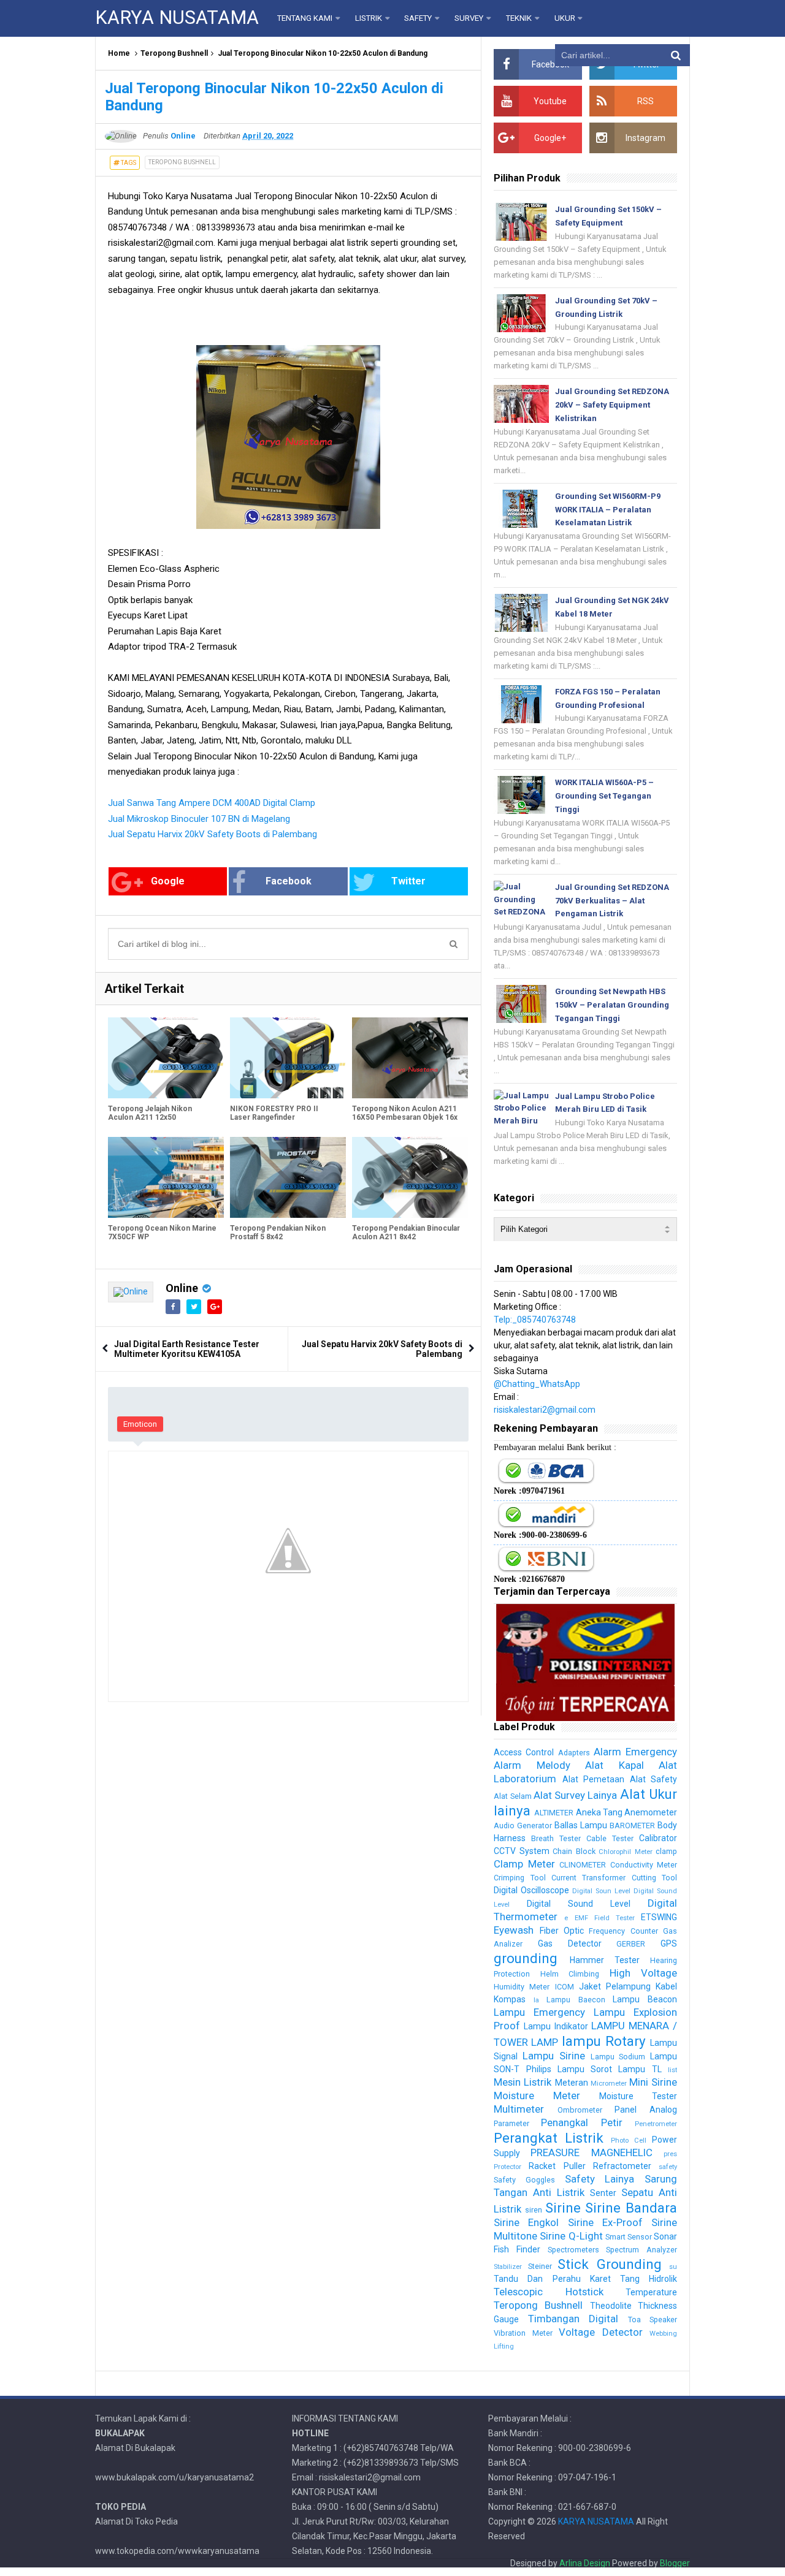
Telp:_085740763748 (535, 1320)
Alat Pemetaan (593, 1779)
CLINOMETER (583, 1865)
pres (670, 2154)
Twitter (408, 881)
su (673, 2267)
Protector (507, 2167)
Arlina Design (585, 2563)
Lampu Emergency (539, 2012)
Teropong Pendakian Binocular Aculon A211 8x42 (406, 1233)
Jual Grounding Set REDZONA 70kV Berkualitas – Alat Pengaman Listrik (612, 901)
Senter (603, 2193)
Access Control (524, 1752)
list (672, 2070)
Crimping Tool (519, 1878)
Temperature (651, 2292)
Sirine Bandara (631, 2208)
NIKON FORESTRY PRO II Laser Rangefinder (274, 1113)
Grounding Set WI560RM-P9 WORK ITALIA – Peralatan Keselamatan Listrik (608, 510)
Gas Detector (570, 1943)
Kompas (510, 1999)
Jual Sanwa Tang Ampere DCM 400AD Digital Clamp (212, 803)
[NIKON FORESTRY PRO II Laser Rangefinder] (288, 1058)
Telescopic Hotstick (548, 2292)
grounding (526, 1958)
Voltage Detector (600, 2332)
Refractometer (622, 2166)
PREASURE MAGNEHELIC (591, 2152)
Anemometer (651, 1812)
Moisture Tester (638, 2096)
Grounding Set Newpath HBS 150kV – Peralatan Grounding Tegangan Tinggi (612, 1005)
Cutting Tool (654, 1878)
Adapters (574, 1753)
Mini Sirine (653, 2082)
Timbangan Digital (573, 2319)
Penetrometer (656, 2124)
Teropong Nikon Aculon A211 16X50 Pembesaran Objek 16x (405, 1113)
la (536, 2000)
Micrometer (609, 2084)
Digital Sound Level (579, 1904)
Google (168, 881)
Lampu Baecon (576, 2000)
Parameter (511, 2123)
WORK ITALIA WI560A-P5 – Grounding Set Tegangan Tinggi (604, 796)
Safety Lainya (600, 2179)
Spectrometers (573, 2250)
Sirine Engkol (526, 2222)
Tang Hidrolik (649, 2279)
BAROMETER (632, 1826)
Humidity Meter (522, 1987)
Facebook (289, 881)
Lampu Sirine (554, 2056)
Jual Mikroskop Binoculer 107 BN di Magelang (199, 819)
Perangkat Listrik (549, 2138)
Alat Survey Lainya (576, 1795)
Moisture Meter (537, 2095)
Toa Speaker (653, 2320)
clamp (666, 1851)
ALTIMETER (554, 1813)
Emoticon (140, 1424)
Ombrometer (580, 2110)
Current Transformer (588, 1878)
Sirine (563, 2208)
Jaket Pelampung (615, 1986)
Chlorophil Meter (625, 1852)
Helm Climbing (570, 1974)
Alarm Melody (532, 1765)
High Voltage (643, 1973)
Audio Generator (523, 1826)
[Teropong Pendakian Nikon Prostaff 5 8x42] (288, 1177)
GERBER (631, 1944)
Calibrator (658, 1838)
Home (119, 53)
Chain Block (574, 1851)
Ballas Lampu (581, 1825)
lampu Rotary (604, 2041)
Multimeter (519, 2109)
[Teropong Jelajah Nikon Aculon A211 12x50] (166, 1058)
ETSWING (659, 1917)
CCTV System (521, 1851)
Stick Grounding (609, 2264)
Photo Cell (629, 2141)
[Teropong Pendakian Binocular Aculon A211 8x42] (410, 1177)
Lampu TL (640, 2069)
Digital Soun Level (601, 1891)
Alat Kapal (614, 1765)
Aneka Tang (599, 1812)
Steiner (540, 2266)
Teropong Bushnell (174, 53)
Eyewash (514, 1930)
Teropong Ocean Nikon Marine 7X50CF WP (162, 1233)
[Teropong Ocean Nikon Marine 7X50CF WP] (166, 1177)
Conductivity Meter (644, 1865)
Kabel (666, 1986)
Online (182, 1288)
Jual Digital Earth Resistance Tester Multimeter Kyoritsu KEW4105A (187, 1349)
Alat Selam (512, 1796)
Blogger (675, 2563)
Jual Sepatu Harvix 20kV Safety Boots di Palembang (213, 834)
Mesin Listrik (523, 2082)
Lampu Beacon (645, 1999)
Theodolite (611, 2306)
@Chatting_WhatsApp (537, 1384)
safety (668, 2167)
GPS (669, 1943)
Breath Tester (556, 1838)
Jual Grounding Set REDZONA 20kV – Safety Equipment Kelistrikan (612, 405)
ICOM (565, 1987)
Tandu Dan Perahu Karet (552, 2279)
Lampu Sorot (585, 2069)
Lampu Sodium (618, 2057)
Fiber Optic (562, 1931)
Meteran (572, 2083)
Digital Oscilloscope (531, 1890)
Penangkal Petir (581, 2122)
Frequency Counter (623, 1931)
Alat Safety (653, 1779)
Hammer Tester (605, 1960)
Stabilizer (508, 2267)
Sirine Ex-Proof (605, 2222)
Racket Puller (557, 2166)
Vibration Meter (523, 2333)
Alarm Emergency (635, 1752)
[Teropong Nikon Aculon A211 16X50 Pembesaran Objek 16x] (410, 1058)
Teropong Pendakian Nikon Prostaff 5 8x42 (278, 1233)
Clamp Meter (524, 1864)
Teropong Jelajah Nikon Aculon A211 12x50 (150, 1113)
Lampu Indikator (556, 2026)
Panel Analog (646, 2110)
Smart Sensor (629, 2237)
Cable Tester (610, 1838)
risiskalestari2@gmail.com (545, 1410)
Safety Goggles (524, 2180)
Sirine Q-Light (571, 2236)
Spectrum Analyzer (641, 2250)
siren (534, 2210)
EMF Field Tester (605, 1918)
